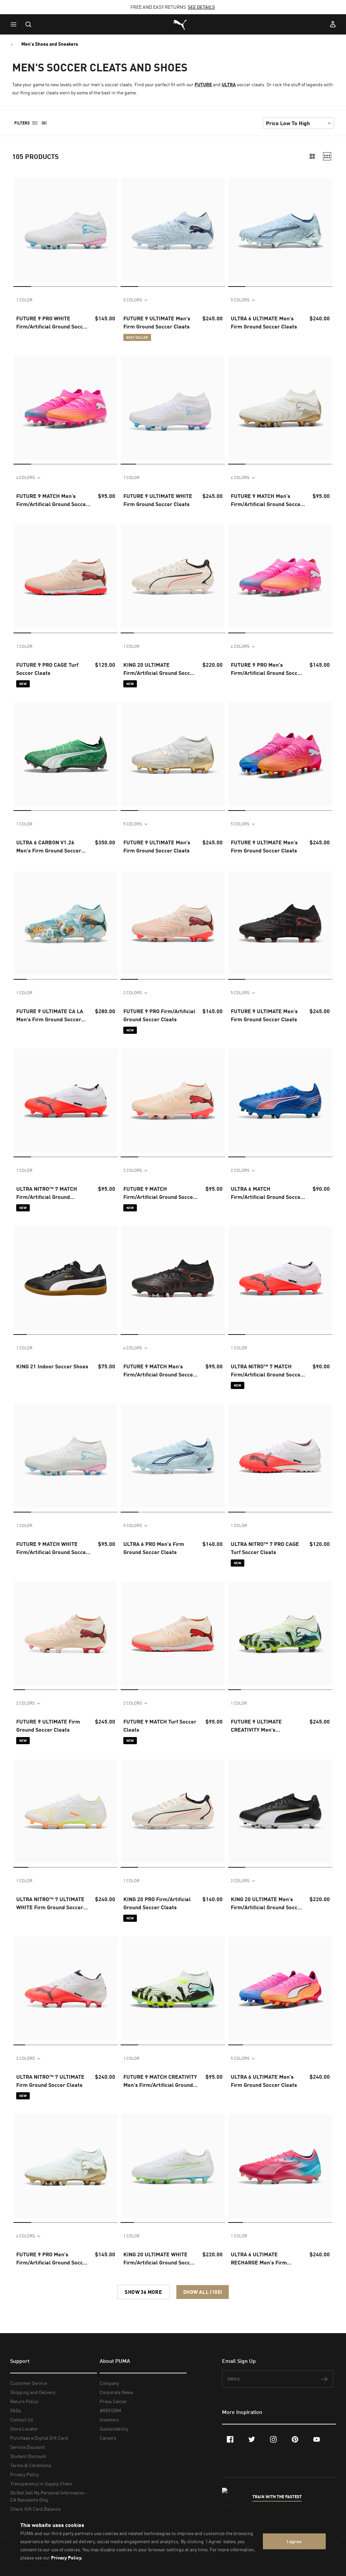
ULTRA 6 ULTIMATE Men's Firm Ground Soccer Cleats (264, 322)
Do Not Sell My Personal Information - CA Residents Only (49, 2496)
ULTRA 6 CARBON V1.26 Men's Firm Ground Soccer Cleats (49, 847)
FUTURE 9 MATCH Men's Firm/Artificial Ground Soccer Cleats (52, 500)
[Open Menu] (15, 24)
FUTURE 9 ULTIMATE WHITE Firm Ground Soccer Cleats (158, 500)
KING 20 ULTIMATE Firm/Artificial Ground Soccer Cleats (159, 669)
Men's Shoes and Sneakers (50, 44)
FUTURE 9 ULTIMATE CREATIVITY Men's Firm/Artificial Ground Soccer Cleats (267, 1726)
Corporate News (116, 2392)
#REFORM (110, 2410)
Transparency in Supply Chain (41, 2483)
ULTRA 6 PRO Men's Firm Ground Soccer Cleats (154, 1548)
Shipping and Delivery (33, 2392)
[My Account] (333, 24)
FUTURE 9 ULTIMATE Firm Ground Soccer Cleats (48, 1725)
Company (109, 2383)
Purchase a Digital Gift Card (39, 2438)
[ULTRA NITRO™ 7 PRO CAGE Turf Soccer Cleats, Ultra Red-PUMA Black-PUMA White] (280, 1456)
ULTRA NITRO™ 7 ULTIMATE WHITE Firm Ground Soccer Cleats (50, 1903)
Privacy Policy (24, 2474)
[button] (15, 24)
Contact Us (22, 2420)
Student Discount (28, 2456)
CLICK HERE (161, 7)
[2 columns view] (312, 156)
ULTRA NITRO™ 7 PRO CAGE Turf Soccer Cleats (265, 1548)
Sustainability (114, 2429)
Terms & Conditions (31, 2465)
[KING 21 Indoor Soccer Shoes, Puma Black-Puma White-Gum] (66, 1278)
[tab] (22, 286)
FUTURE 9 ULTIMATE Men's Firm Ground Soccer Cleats (157, 322)
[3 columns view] (327, 156)
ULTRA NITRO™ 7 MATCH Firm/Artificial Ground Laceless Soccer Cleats (47, 1193)
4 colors (26, 477)
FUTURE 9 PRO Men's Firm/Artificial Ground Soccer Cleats (267, 669)
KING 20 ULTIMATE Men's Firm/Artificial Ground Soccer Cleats (267, 1903)
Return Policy (24, 2401)
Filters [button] (22, 123)
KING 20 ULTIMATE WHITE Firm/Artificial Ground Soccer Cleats (159, 2259)
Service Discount (28, 2447)
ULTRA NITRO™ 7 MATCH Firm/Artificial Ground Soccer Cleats (267, 1371)
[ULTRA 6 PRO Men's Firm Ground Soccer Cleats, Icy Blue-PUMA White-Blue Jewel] (173, 1456)
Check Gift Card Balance (35, 2509)
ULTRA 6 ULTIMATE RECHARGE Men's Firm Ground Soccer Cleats (259, 2259)
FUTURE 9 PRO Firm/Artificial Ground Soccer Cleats (159, 1015)
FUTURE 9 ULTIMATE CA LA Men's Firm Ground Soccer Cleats (50, 1016)
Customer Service (29, 2383)
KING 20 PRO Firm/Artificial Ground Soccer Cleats (157, 1903)
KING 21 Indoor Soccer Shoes (52, 1366)
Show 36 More (143, 2292)
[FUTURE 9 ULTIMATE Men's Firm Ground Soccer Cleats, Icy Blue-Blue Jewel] (173, 230)
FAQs (16, 2410)
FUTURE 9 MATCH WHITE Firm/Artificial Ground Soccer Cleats (52, 1548)
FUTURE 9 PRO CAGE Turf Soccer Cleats (47, 669)
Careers (108, 2438)
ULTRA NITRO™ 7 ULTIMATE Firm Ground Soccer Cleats (50, 2081)
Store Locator (24, 2429)
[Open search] (28, 24)
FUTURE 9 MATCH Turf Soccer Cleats (160, 1725)
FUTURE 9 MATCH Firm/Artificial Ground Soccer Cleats (159, 1193)
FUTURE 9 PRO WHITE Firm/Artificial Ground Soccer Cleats (52, 323)
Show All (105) (203, 2292)
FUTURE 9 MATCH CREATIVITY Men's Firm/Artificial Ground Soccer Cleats (160, 2081)
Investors (109, 2420)
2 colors (133, 993)
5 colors (133, 300)
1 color (24, 300)
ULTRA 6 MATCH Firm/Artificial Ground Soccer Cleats (267, 1193)
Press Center (113, 2401)
